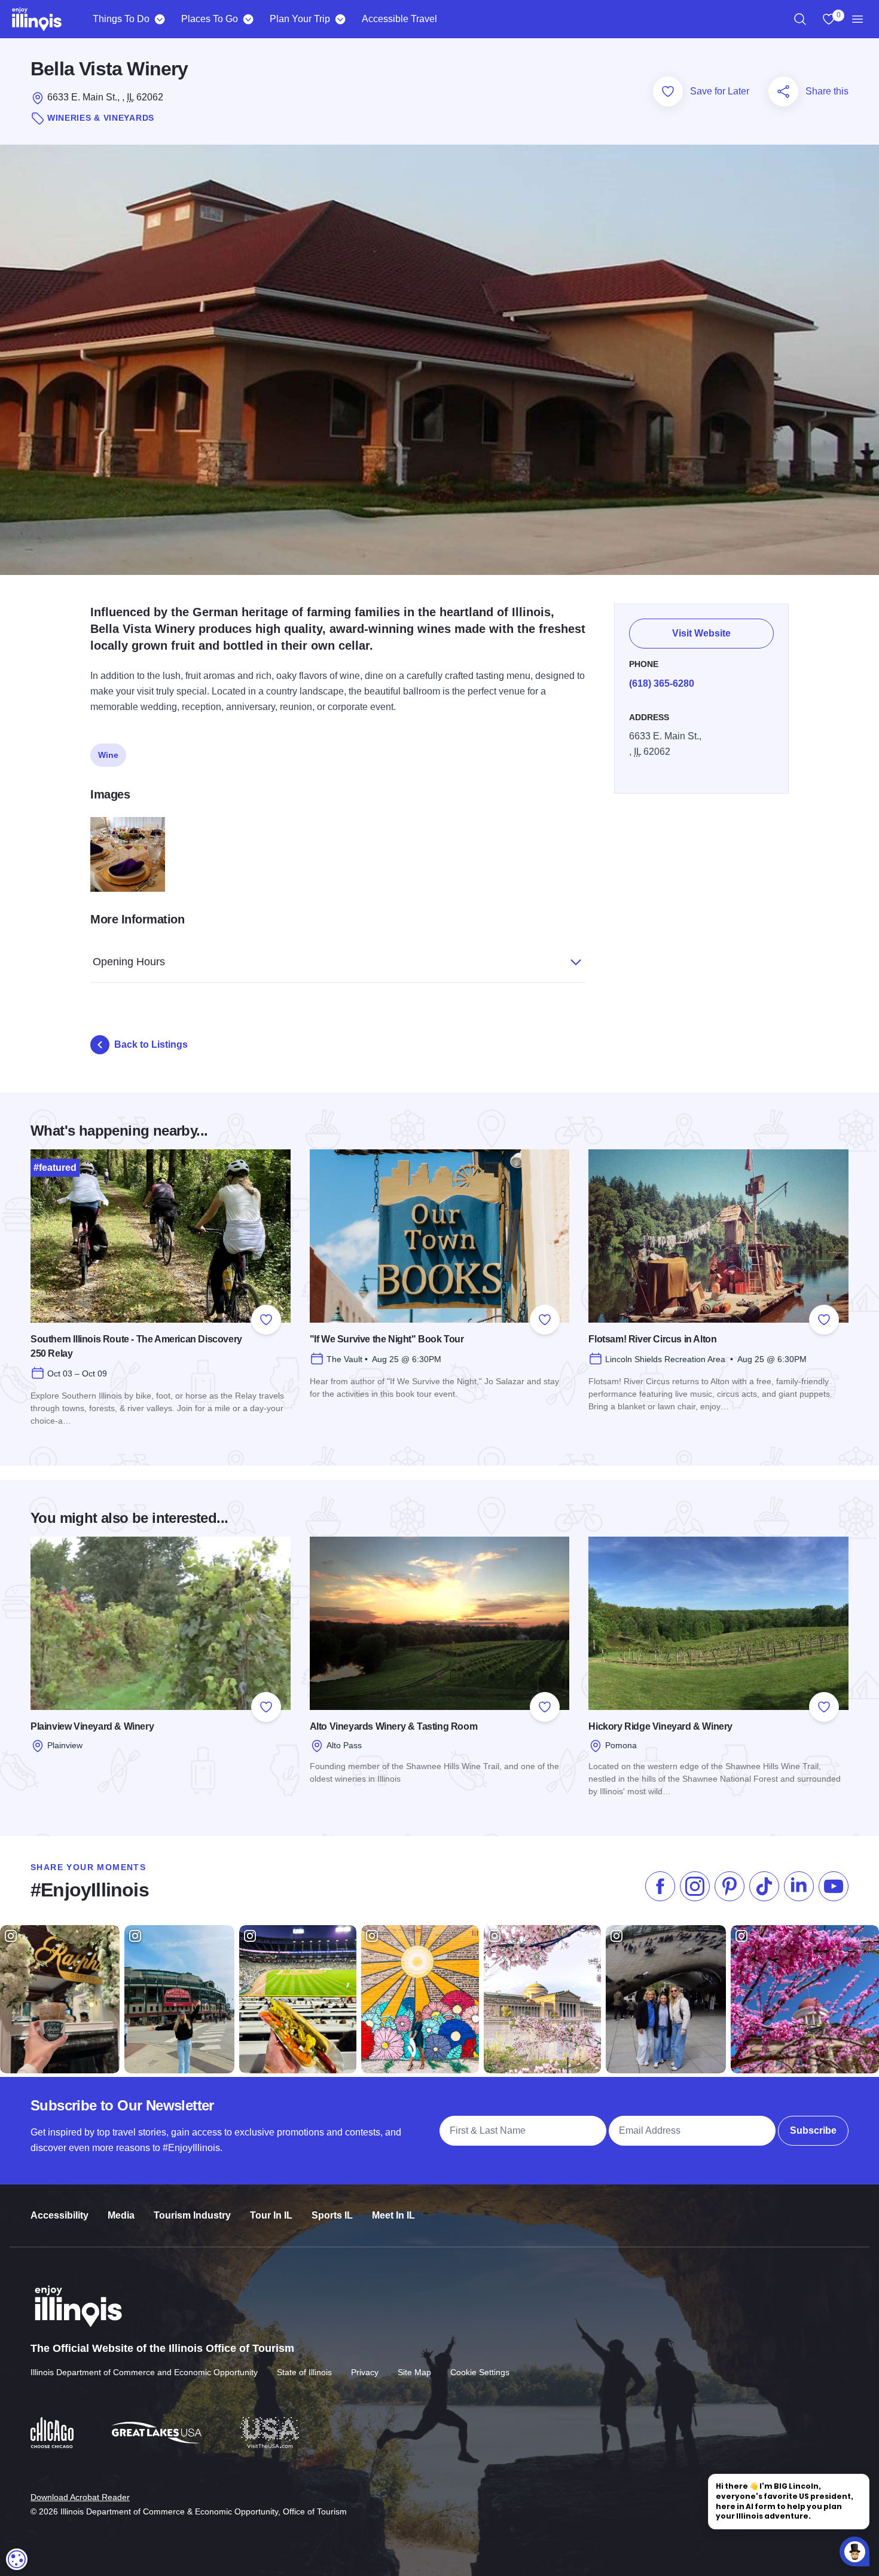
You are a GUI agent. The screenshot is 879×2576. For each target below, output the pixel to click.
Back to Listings (151, 1044)
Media (121, 2215)
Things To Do (121, 19)
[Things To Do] (159, 19)
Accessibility (59, 2215)
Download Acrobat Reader (80, 2497)
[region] (800, 19)
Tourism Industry (192, 2215)
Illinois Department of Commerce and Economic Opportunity (144, 2372)
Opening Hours (129, 962)
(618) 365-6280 (662, 683)
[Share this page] (783, 91)
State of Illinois (304, 2372)
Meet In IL (393, 2215)
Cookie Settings (480, 2372)
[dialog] (17, 2559)
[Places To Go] (248, 19)
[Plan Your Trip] (340, 19)
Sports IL (332, 2215)
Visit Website (701, 633)
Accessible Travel (399, 19)
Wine (108, 755)
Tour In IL (271, 2215)
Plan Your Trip (300, 19)
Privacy (365, 2372)
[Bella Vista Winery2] (128, 854)
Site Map (414, 2372)
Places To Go (210, 19)
